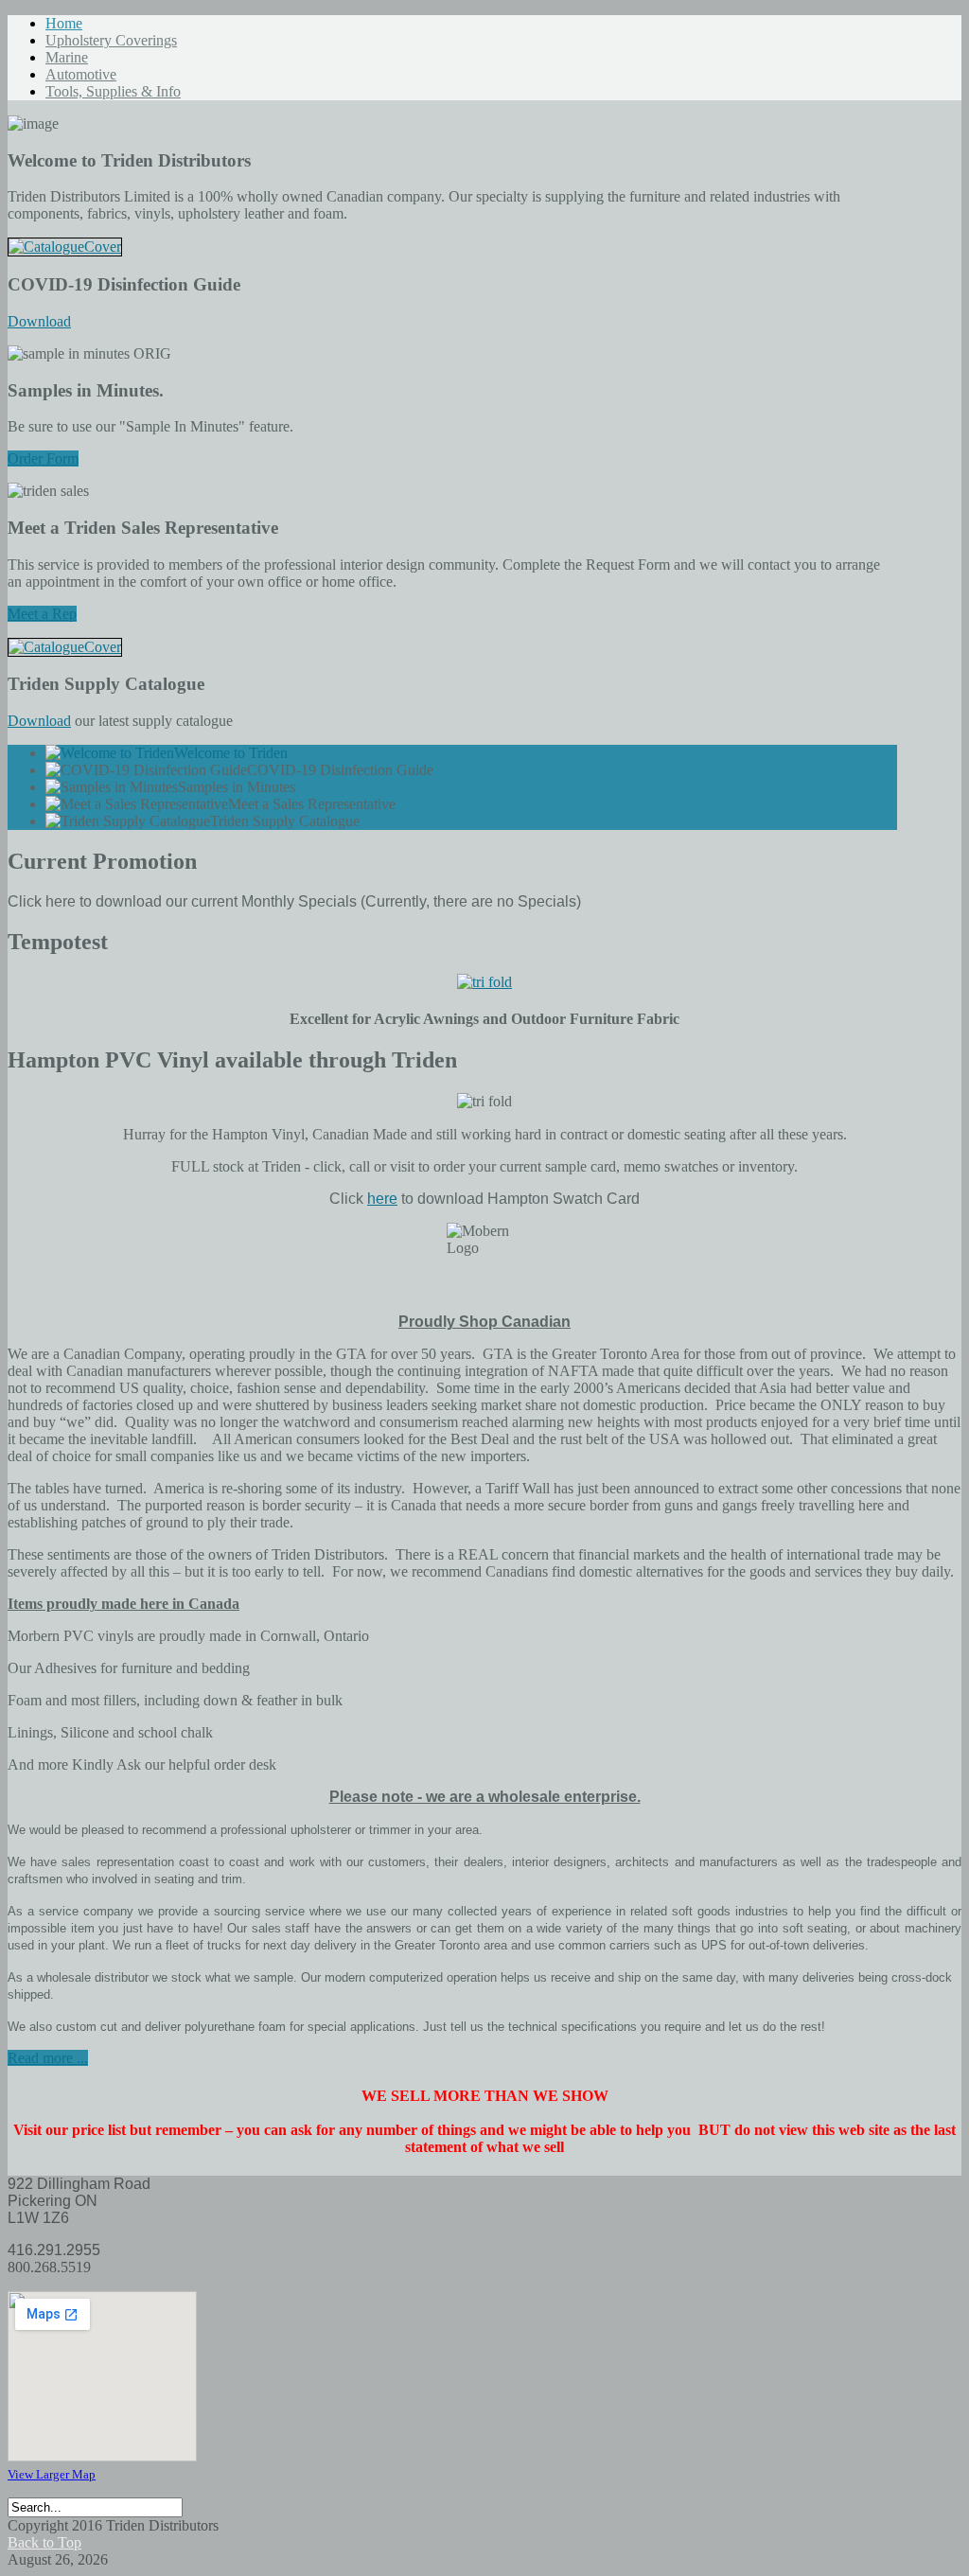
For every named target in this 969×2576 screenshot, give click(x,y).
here (382, 1199)
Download (39, 321)
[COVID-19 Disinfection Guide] (65, 247)
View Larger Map (52, 2474)
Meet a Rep (42, 614)
